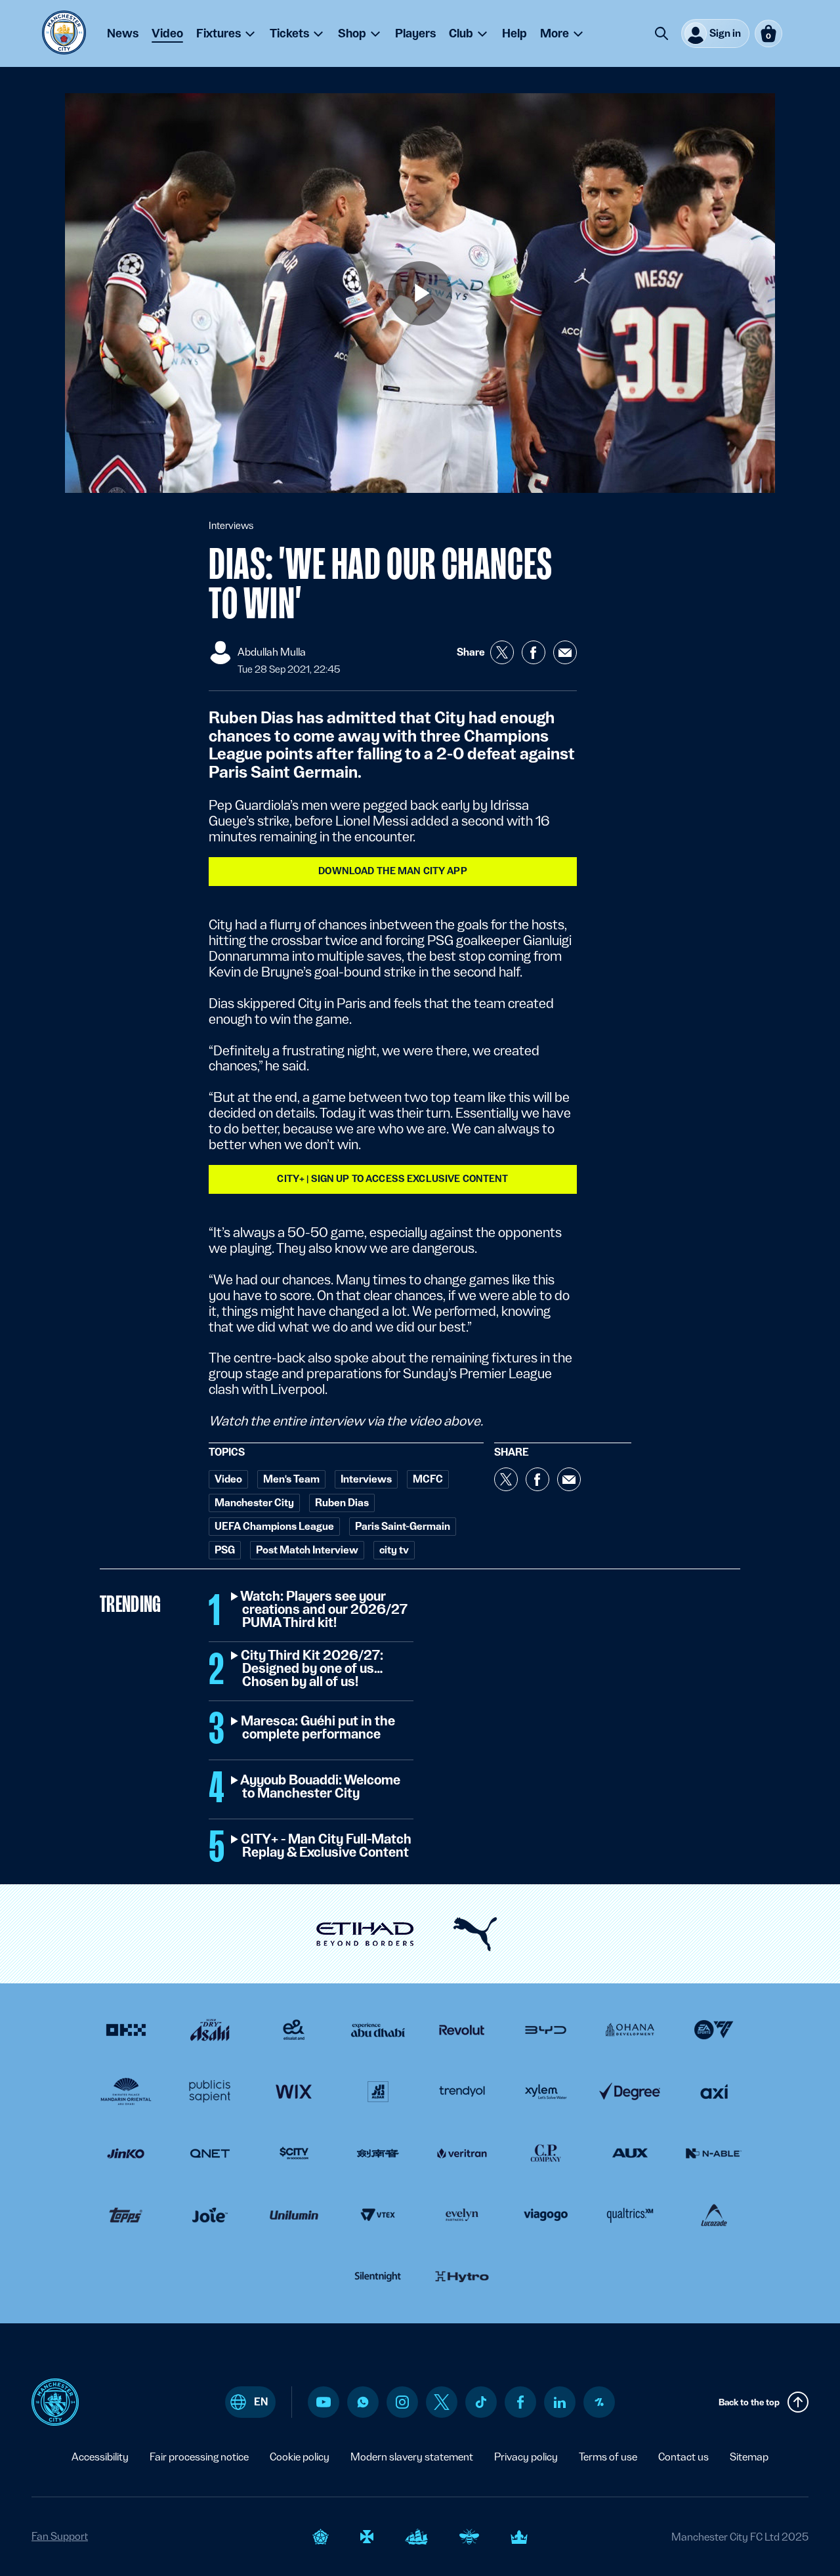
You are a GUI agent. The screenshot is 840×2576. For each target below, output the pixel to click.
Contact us (683, 2457)
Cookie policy (300, 2457)
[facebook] (521, 2402)
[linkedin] (560, 2402)
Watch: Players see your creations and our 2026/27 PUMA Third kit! (325, 1610)
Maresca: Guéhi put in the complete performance (319, 1728)
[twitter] (442, 2402)
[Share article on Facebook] (534, 652)
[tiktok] (481, 2402)
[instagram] (402, 2402)
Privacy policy (526, 2457)
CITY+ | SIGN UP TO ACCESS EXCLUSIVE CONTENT (392, 1179)
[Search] (661, 33)
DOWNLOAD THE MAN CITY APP (393, 871)
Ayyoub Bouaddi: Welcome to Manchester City (321, 1787)
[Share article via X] (502, 652)
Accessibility (100, 2457)
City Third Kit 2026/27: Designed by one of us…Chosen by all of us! (313, 1669)
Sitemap (749, 2457)
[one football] (599, 2402)
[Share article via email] (565, 652)
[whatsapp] (363, 2402)
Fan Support (60, 2536)
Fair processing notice (199, 2457)
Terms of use (608, 2457)
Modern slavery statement (412, 2457)
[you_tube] (324, 2402)
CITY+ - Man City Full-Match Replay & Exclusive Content (327, 1846)
